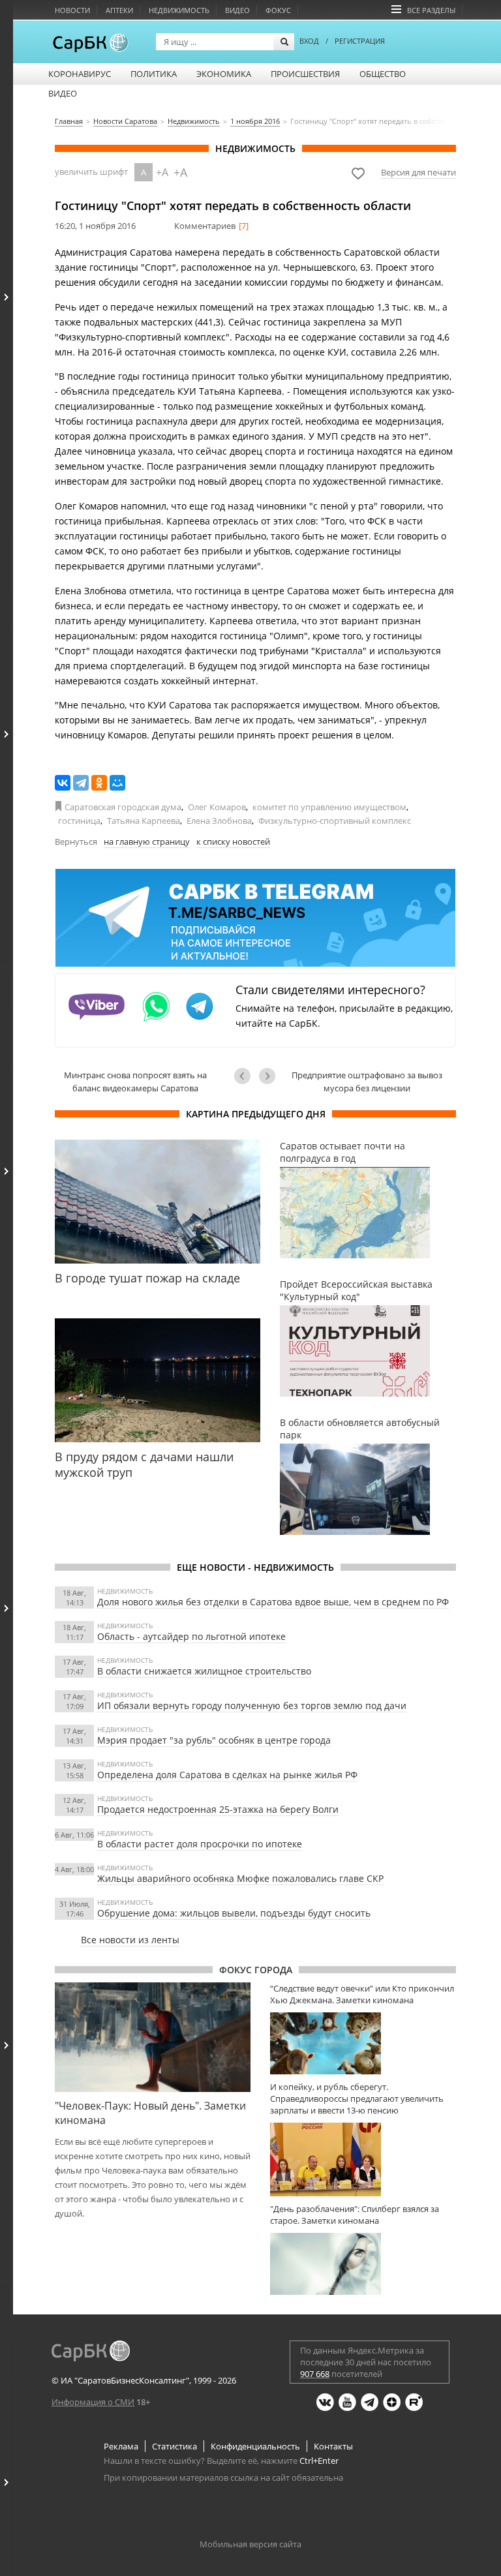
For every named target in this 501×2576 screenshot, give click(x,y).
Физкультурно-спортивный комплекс (335, 821)
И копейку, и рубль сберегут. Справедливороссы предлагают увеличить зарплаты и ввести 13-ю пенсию (357, 2099)
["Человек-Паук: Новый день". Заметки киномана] (153, 2037)
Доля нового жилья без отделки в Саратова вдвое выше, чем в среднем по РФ (273, 1602)
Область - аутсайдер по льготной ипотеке (191, 1636)
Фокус (278, 10)
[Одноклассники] (99, 783)
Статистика (175, 2446)
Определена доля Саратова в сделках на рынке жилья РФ (227, 1775)
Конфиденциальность (255, 2446)
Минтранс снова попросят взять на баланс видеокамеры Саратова (135, 1082)
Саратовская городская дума (123, 807)
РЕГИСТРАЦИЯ (360, 41)
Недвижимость (179, 10)
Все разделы (431, 10)
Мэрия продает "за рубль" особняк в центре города (214, 1740)
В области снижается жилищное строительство (204, 1671)
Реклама (121, 2446)
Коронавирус (80, 74)
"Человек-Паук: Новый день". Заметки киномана (150, 2113)
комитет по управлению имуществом (329, 807)
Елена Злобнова (219, 821)
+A (162, 172)
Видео (237, 10)
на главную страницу (147, 841)
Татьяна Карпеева (144, 821)
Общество (383, 74)
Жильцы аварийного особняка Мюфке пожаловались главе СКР (240, 1878)
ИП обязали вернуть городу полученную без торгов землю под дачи (252, 1705)
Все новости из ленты (130, 1940)
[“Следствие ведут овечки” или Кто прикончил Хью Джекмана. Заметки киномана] (363, 2043)
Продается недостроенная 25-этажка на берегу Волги (218, 1809)
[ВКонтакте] (63, 783)
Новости (72, 10)
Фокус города (256, 1970)
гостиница (79, 821)
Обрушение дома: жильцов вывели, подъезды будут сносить (234, 1913)
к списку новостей (233, 841)
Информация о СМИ (93, 2402)
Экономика (224, 74)
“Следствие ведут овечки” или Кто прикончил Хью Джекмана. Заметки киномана (362, 1994)
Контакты (333, 2446)
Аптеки (119, 10)
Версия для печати (418, 172)
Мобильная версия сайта (250, 2544)
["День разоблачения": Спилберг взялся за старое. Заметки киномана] (363, 2264)
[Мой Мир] (117, 783)
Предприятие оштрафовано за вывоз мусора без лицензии (367, 1082)
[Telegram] (81, 783)
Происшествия (305, 74)
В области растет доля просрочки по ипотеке (200, 1844)
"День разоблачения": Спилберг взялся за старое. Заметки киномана (355, 2215)
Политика (154, 74)
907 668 (315, 2374)
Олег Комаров (217, 807)
